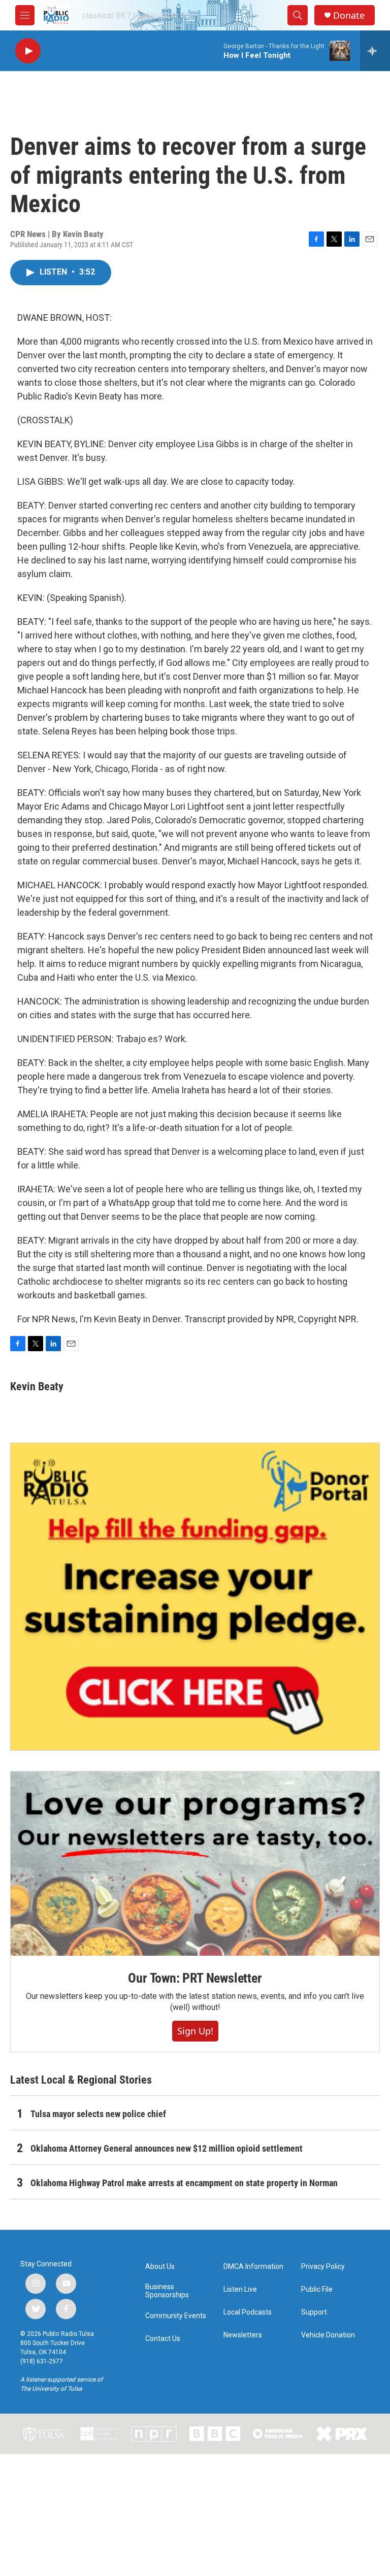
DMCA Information (253, 2267)
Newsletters (243, 2335)
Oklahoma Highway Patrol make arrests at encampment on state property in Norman (184, 2183)
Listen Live (240, 2289)
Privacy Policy (323, 2267)
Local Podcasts (248, 2312)
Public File (317, 2289)
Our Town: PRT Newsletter (195, 1978)
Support (314, 2312)
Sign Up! (195, 2031)
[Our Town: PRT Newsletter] (195, 1864)
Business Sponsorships (167, 2291)
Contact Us (163, 2339)
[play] (28, 51)
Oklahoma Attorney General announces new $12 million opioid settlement (167, 2148)
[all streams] (375, 51)
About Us (160, 2267)
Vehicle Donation (328, 2335)
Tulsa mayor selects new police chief (98, 2114)
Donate (349, 15)
